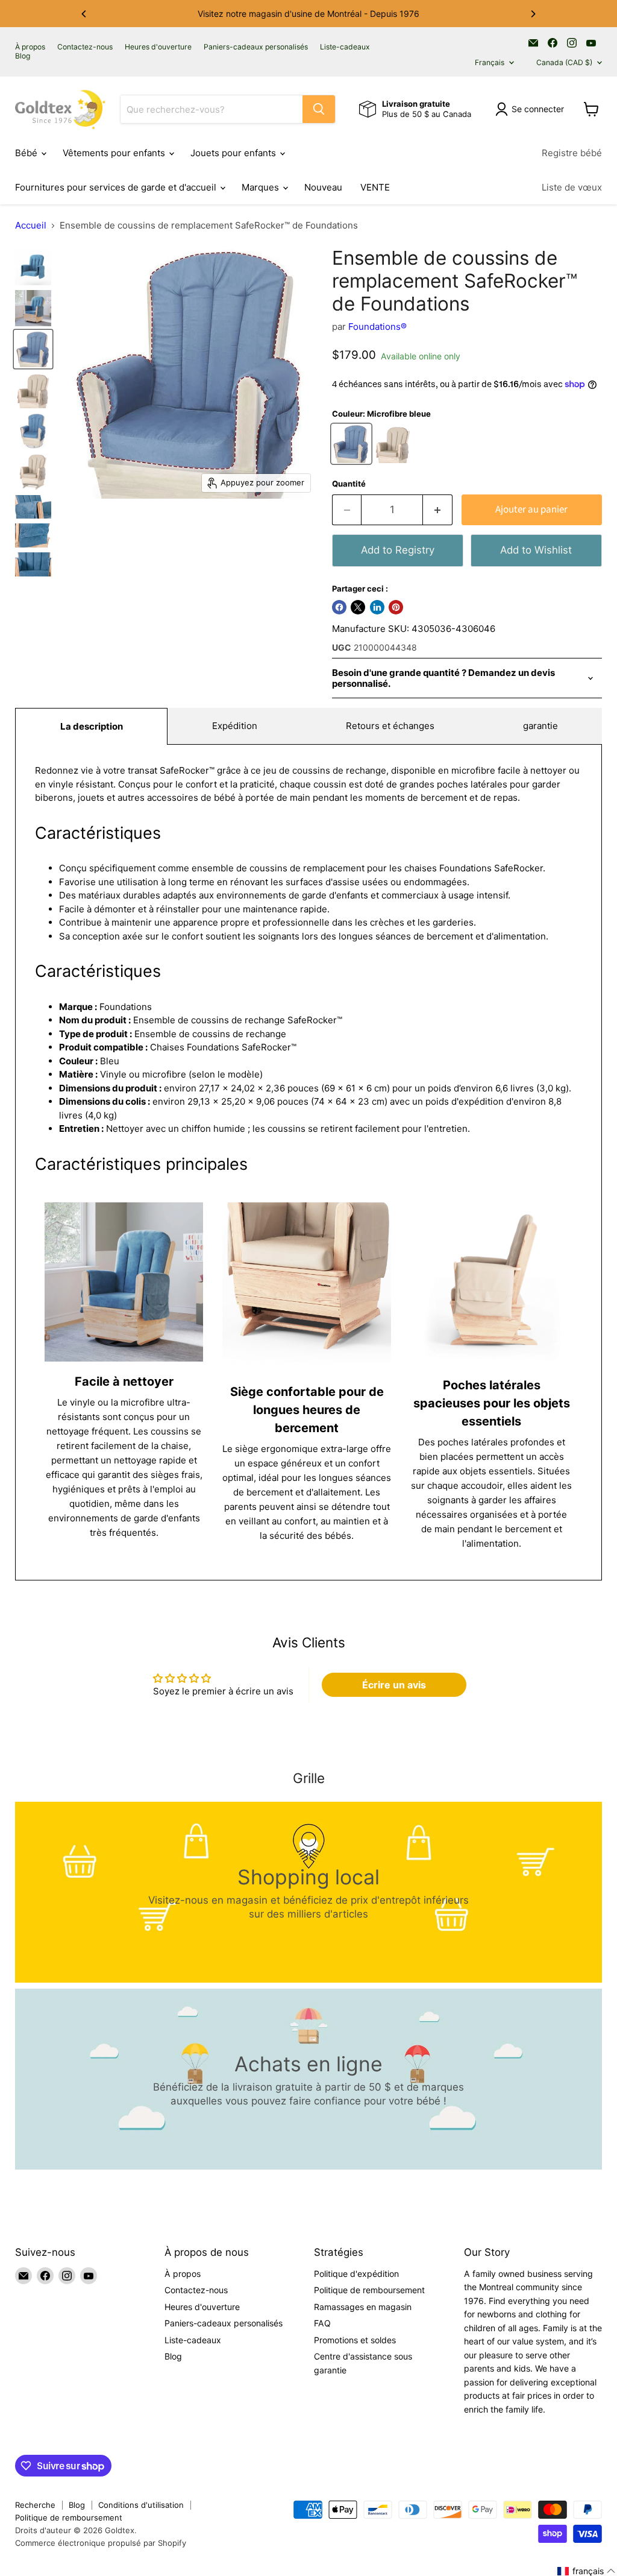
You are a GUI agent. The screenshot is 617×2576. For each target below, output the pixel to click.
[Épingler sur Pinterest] (396, 607)
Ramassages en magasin (363, 2307)
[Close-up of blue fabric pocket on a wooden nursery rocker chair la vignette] (33, 535)
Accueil (31, 225)
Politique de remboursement (369, 2290)
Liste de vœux (572, 187)
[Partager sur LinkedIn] (377, 607)
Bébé (27, 153)
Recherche (35, 2505)
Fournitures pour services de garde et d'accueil (117, 187)
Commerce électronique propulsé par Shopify (101, 2543)
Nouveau (323, 187)
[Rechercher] (319, 109)
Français (490, 62)
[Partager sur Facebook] (339, 607)
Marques (262, 187)
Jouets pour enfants (234, 153)
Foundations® (377, 327)
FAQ (322, 2323)
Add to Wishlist (536, 550)
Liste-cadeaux (345, 47)
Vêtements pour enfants (115, 153)
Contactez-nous (85, 47)
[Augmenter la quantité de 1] (438, 510)
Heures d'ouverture (158, 47)
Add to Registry (398, 550)
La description (92, 726)
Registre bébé (572, 153)
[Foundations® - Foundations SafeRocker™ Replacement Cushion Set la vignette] (33, 349)
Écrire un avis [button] (394, 1685)
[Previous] (84, 14)
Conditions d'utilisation (141, 2505)
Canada (564, 62)
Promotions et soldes (355, 2340)
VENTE (375, 187)
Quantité (349, 484)
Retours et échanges (390, 726)
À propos (30, 47)
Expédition (235, 726)
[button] (587, 2571)
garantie (540, 726)
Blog (23, 56)
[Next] (533, 14)
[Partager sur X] (358, 607)
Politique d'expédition (356, 2274)
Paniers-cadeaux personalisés (256, 47)
